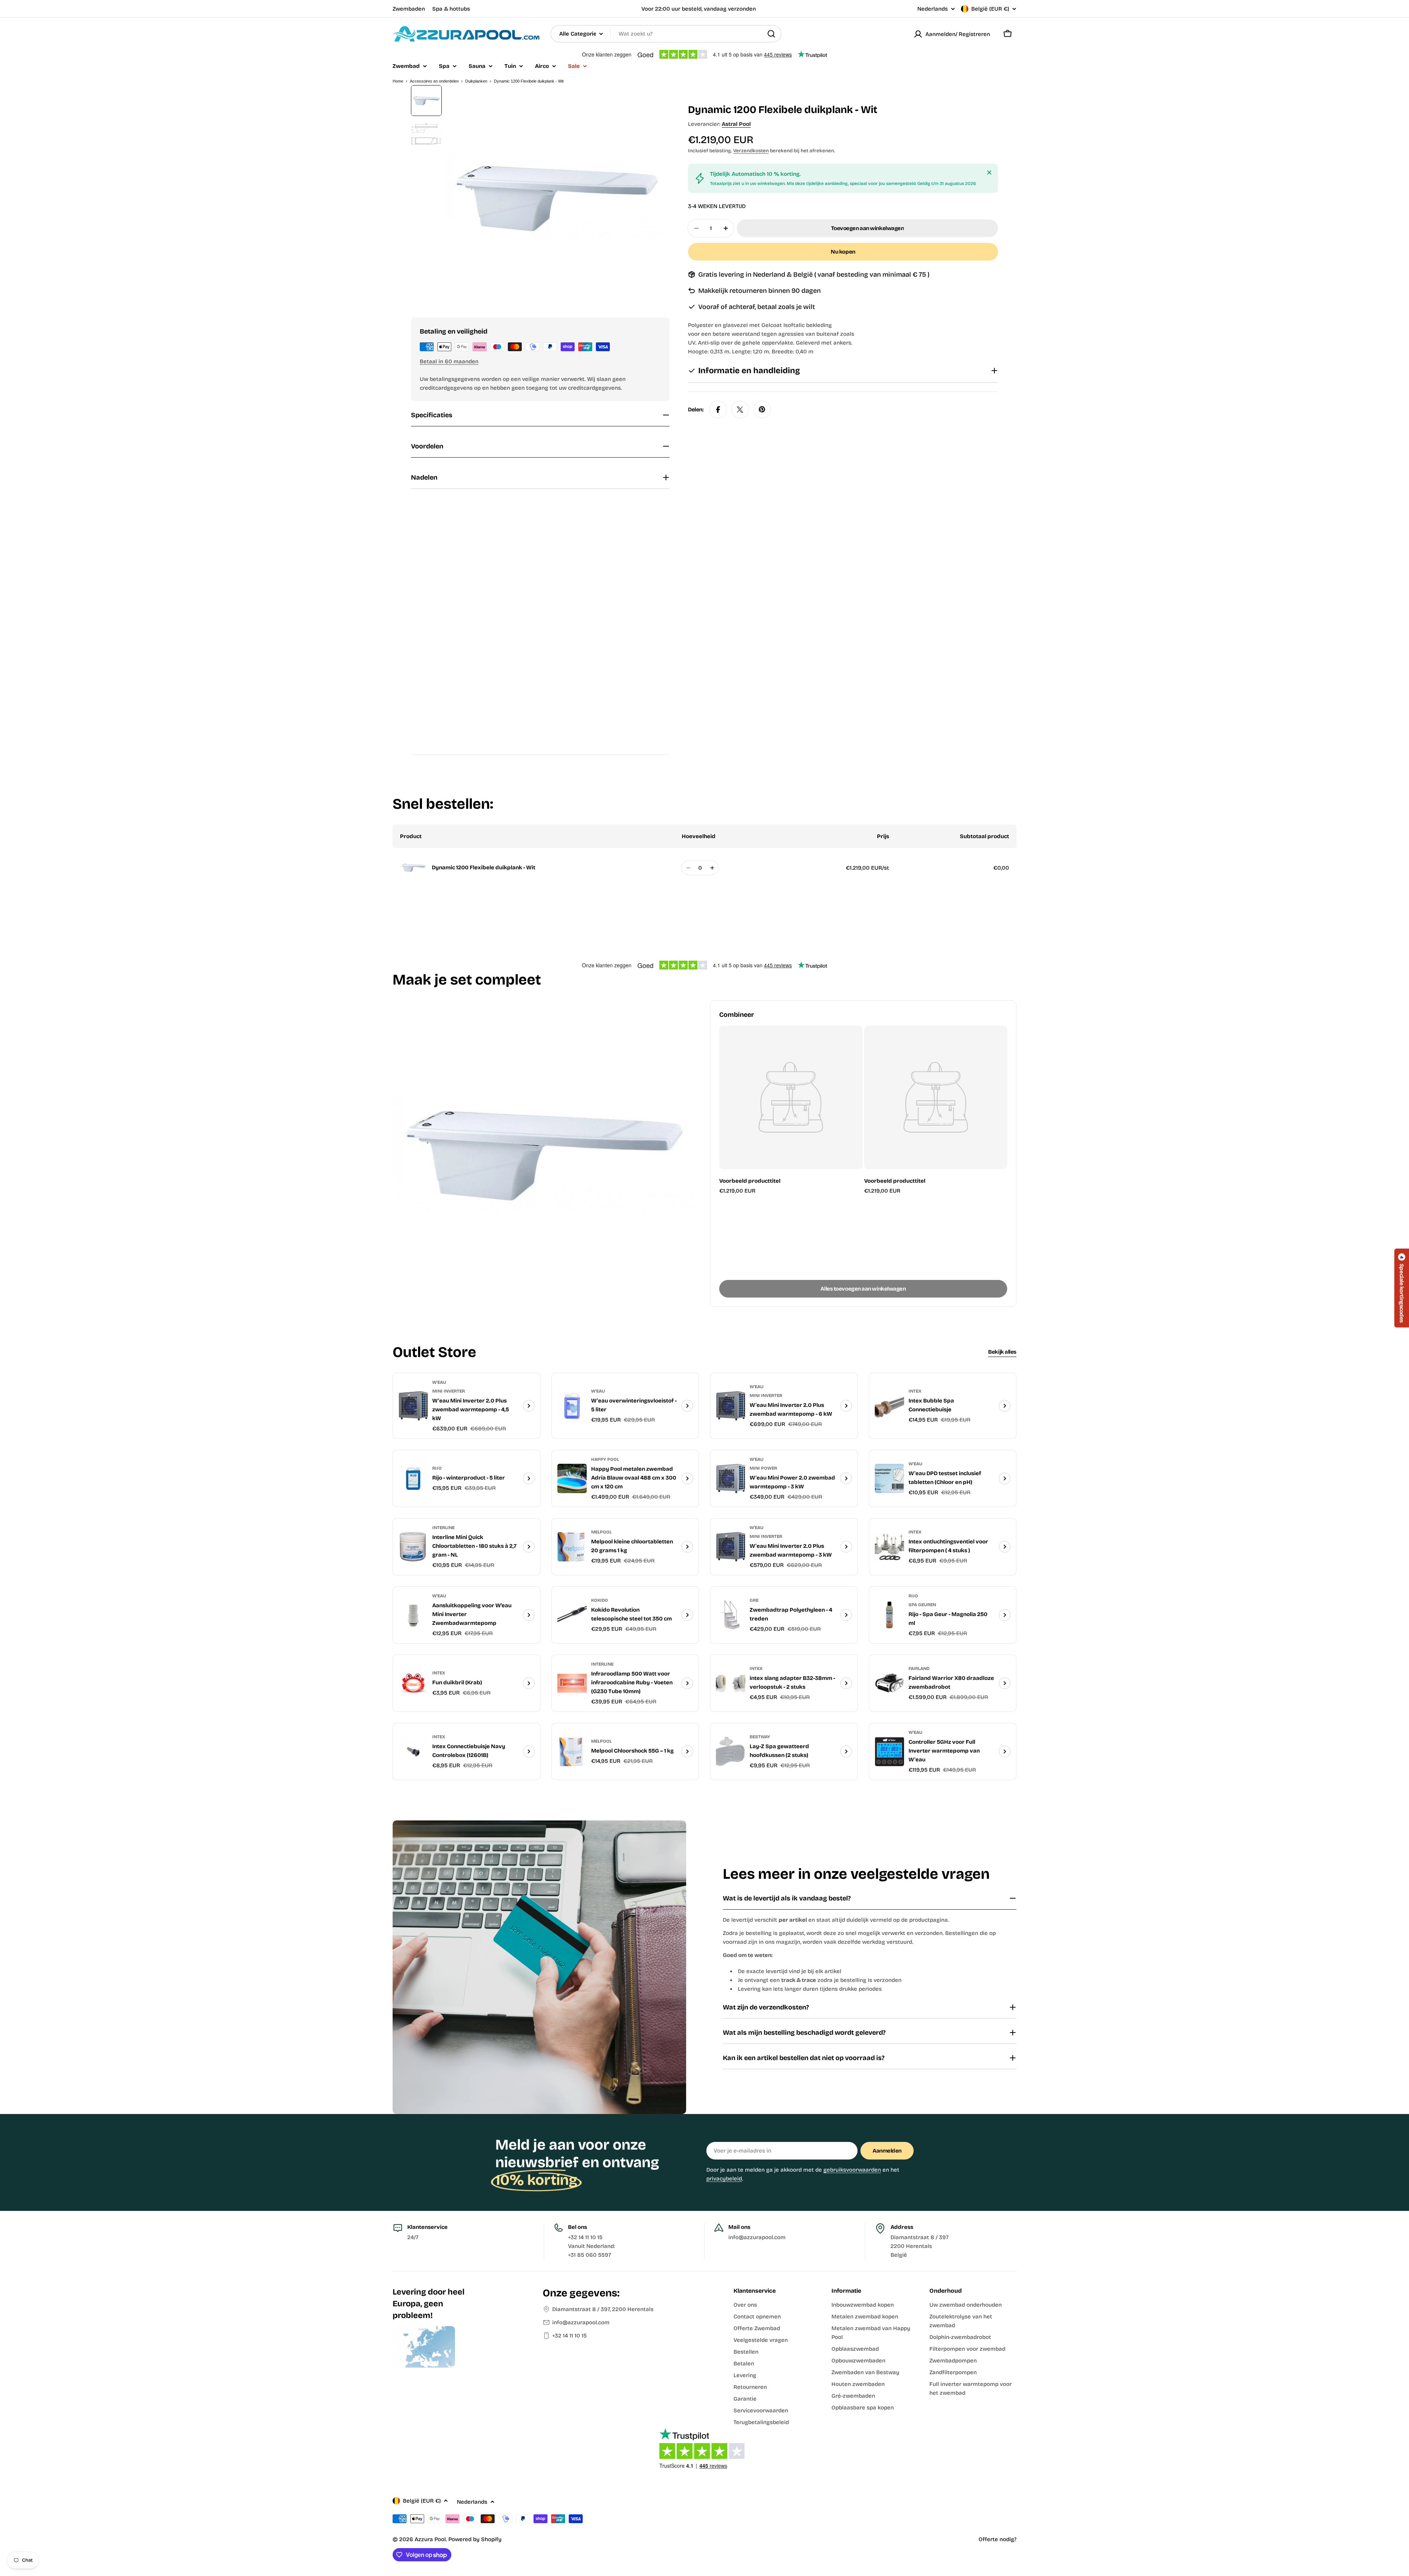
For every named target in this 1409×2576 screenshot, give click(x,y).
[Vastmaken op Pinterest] (762, 410)
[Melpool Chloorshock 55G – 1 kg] (572, 1751)
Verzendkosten (751, 151)
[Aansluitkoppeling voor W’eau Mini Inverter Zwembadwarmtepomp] (413, 1615)
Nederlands (933, 9)
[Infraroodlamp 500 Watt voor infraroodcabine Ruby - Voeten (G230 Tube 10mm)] (572, 1683)
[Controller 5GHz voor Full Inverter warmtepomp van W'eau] (889, 1751)
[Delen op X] (740, 410)
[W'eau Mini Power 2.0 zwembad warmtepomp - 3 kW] (731, 1478)
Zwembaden (409, 9)
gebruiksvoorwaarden (852, 2170)
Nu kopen (843, 252)
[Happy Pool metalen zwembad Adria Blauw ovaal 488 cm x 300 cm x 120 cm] (572, 1478)
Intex (915, 1391)
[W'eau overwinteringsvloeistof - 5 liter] (572, 1406)
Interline (443, 1528)
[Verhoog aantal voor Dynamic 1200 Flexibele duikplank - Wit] (712, 868)
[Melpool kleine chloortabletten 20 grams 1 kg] (572, 1547)
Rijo (437, 1468)
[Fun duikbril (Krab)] (413, 1683)
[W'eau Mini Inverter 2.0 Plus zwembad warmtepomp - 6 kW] (731, 1406)
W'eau (439, 1382)
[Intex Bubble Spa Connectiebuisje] (889, 1406)
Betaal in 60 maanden (449, 361)
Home (398, 81)
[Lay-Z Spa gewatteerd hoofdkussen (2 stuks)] (731, 1751)
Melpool (601, 1532)
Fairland (919, 1669)
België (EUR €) (990, 9)
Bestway (760, 1737)
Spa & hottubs (451, 9)
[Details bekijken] (529, 1406)
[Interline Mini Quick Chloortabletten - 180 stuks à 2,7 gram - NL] (413, 1547)
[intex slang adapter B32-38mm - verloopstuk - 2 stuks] (731, 1683)
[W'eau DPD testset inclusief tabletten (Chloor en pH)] (889, 1478)
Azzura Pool (430, 2539)
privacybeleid (724, 2179)
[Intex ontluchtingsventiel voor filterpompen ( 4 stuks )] (889, 1547)
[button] (1402, 1288)
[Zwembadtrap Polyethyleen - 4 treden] (731, 1615)
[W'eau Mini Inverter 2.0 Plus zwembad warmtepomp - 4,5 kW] (413, 1406)
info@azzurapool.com (581, 2322)
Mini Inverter (449, 1391)
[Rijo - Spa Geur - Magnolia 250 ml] (889, 1615)
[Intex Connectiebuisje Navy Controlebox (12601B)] (413, 1751)
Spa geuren (922, 1605)
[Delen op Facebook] (718, 410)
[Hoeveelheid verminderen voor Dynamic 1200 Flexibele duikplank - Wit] (688, 868)
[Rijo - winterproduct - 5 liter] (413, 1478)
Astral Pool (736, 124)
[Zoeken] (771, 34)
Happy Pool (605, 1459)
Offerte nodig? (997, 2539)
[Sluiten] (989, 172)
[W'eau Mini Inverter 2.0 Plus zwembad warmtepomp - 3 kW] (731, 1547)
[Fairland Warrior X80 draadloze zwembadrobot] (889, 1683)
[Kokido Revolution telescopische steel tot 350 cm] (572, 1615)
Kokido (600, 1600)
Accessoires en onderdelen (434, 81)
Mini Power (763, 1468)
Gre (754, 1600)
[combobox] (666, 34)
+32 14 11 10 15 (569, 2336)
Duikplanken (476, 81)
